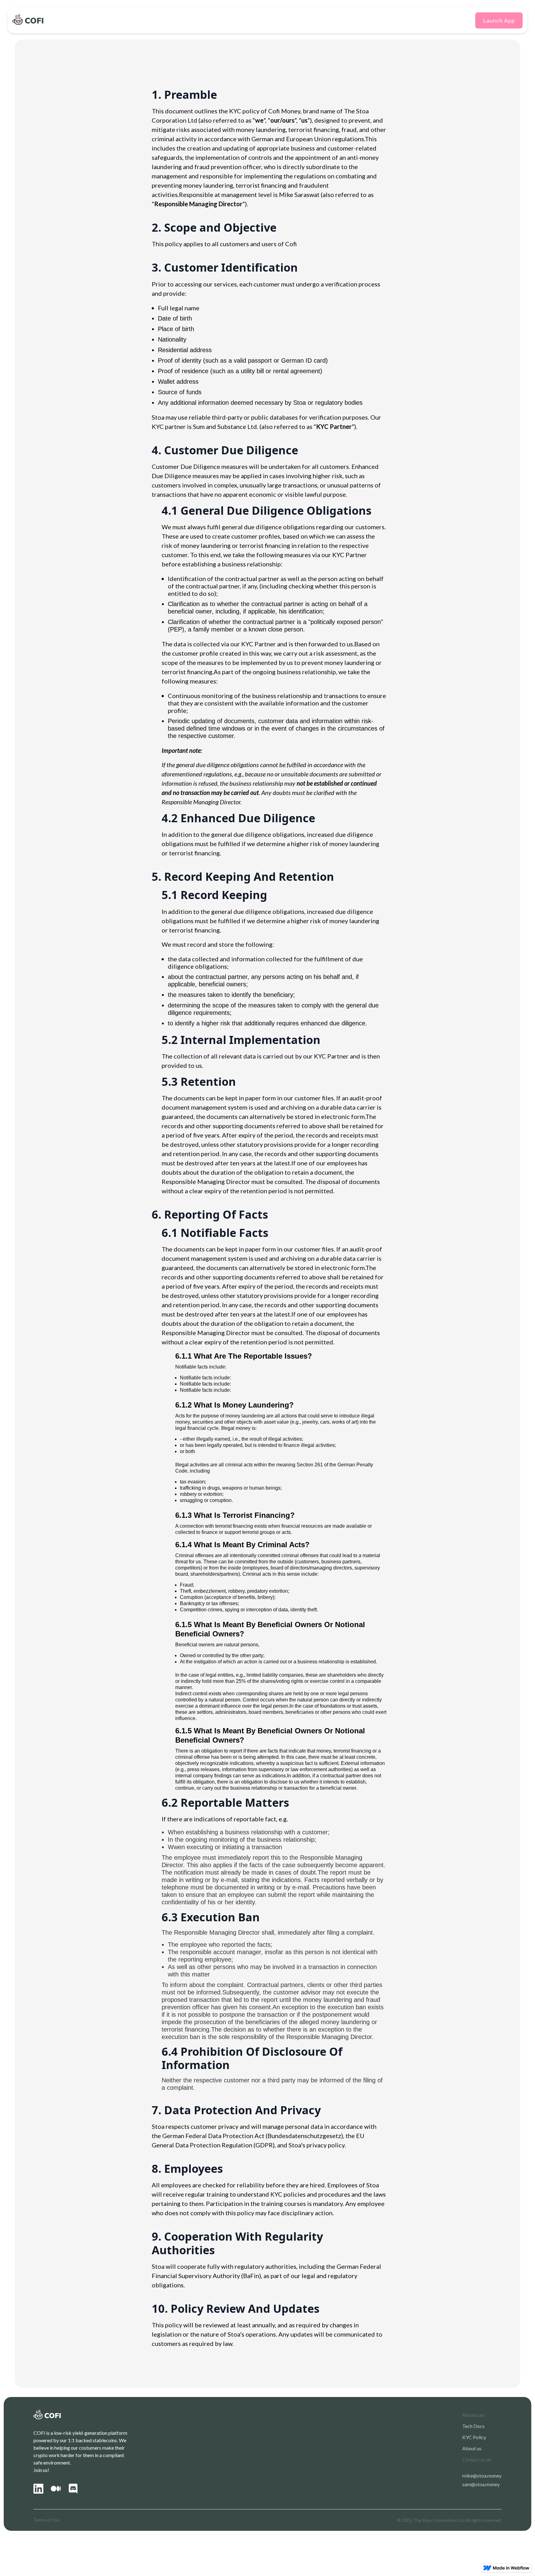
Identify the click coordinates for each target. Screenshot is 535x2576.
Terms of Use (46, 2520)
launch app (499, 20)
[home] (25, 19)
